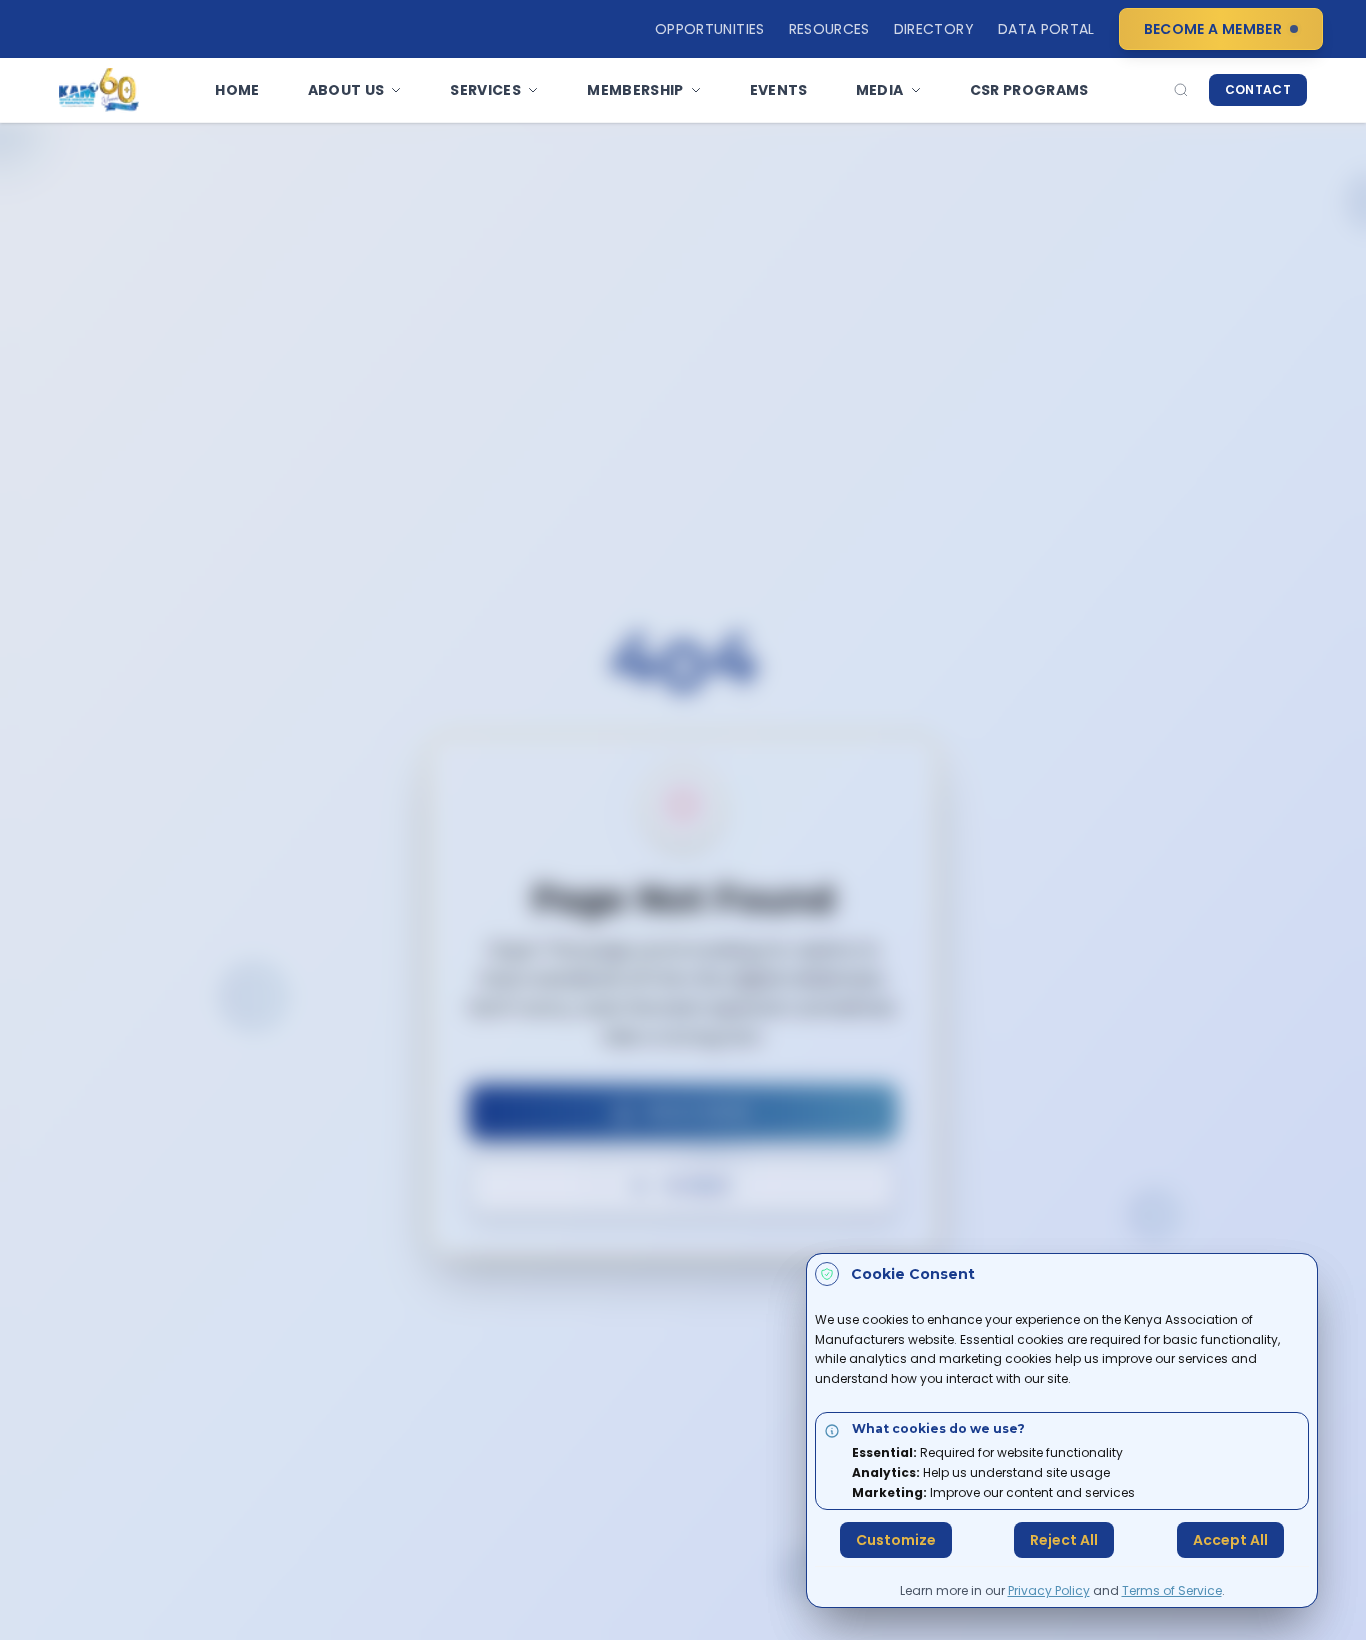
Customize (896, 1540)
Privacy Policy (1049, 1590)
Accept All (1230, 1540)
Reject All (1064, 1540)
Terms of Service (1172, 1590)
